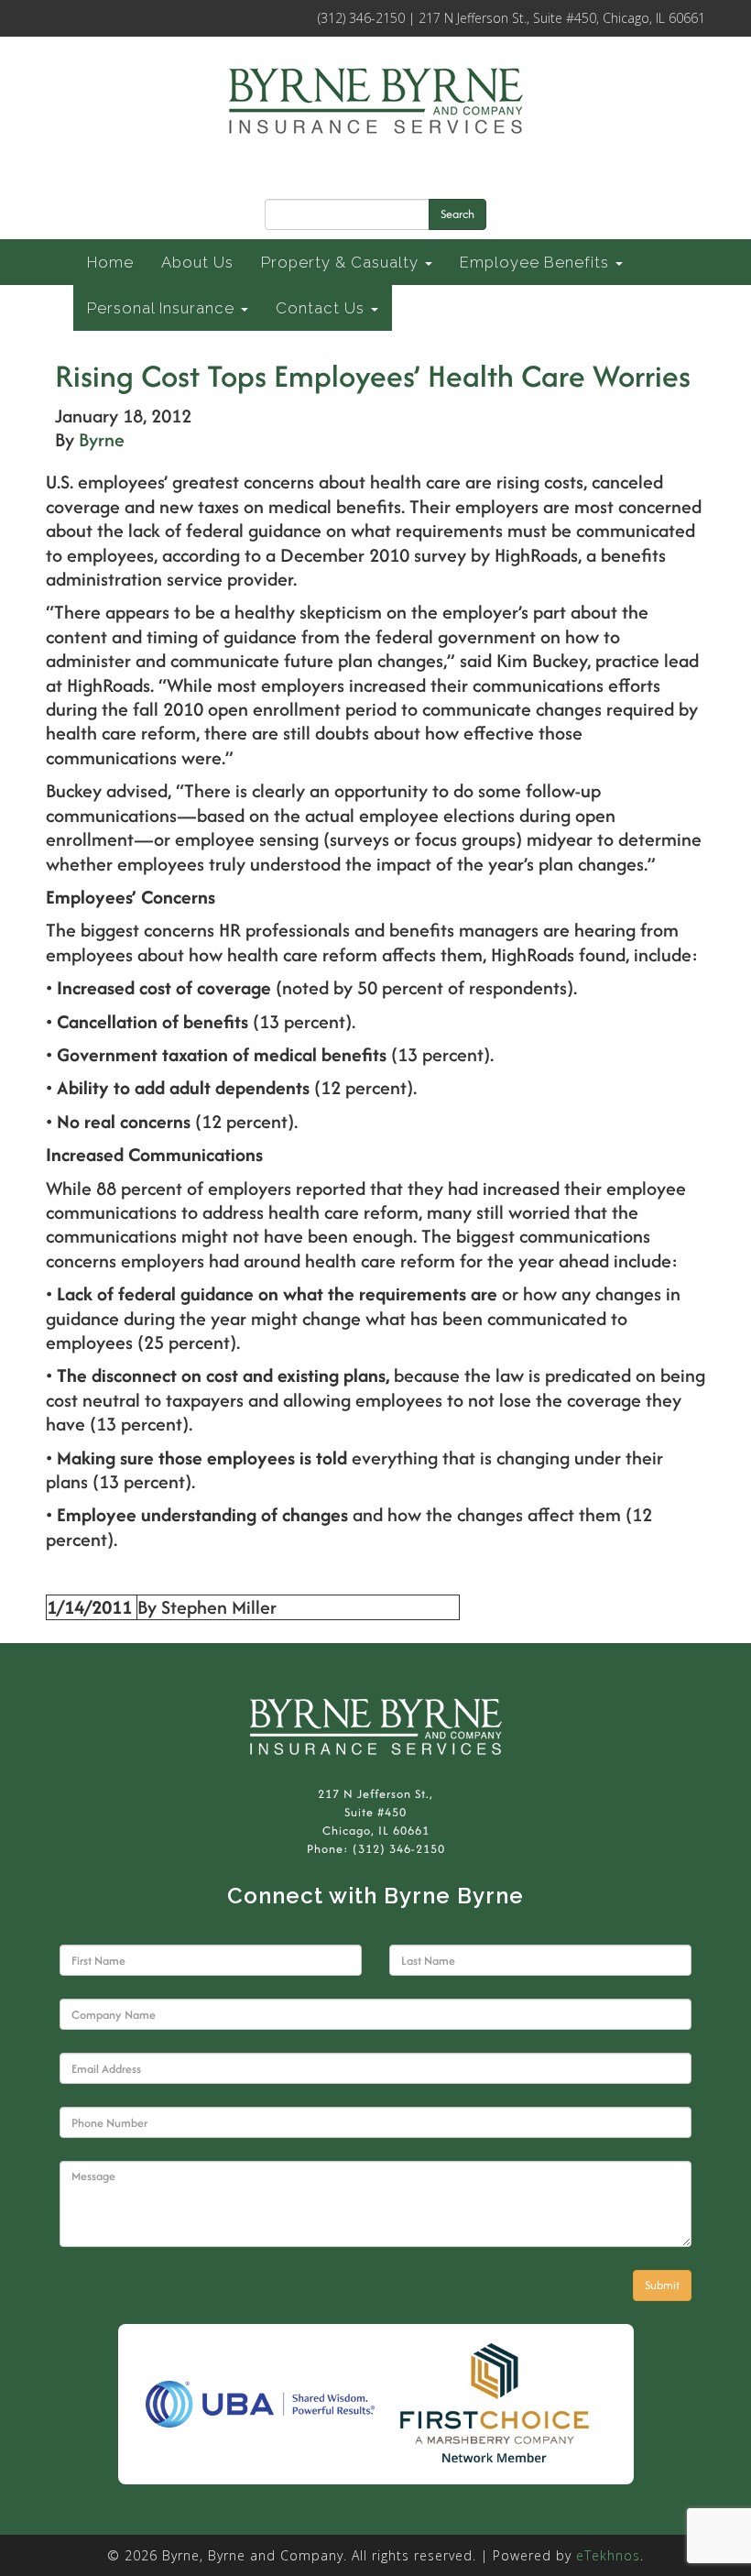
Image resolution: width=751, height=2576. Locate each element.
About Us (197, 262)
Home (110, 262)
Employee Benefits (537, 262)
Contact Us (322, 308)
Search (457, 214)
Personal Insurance (163, 308)
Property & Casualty (342, 262)
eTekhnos (608, 2555)
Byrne (102, 439)
